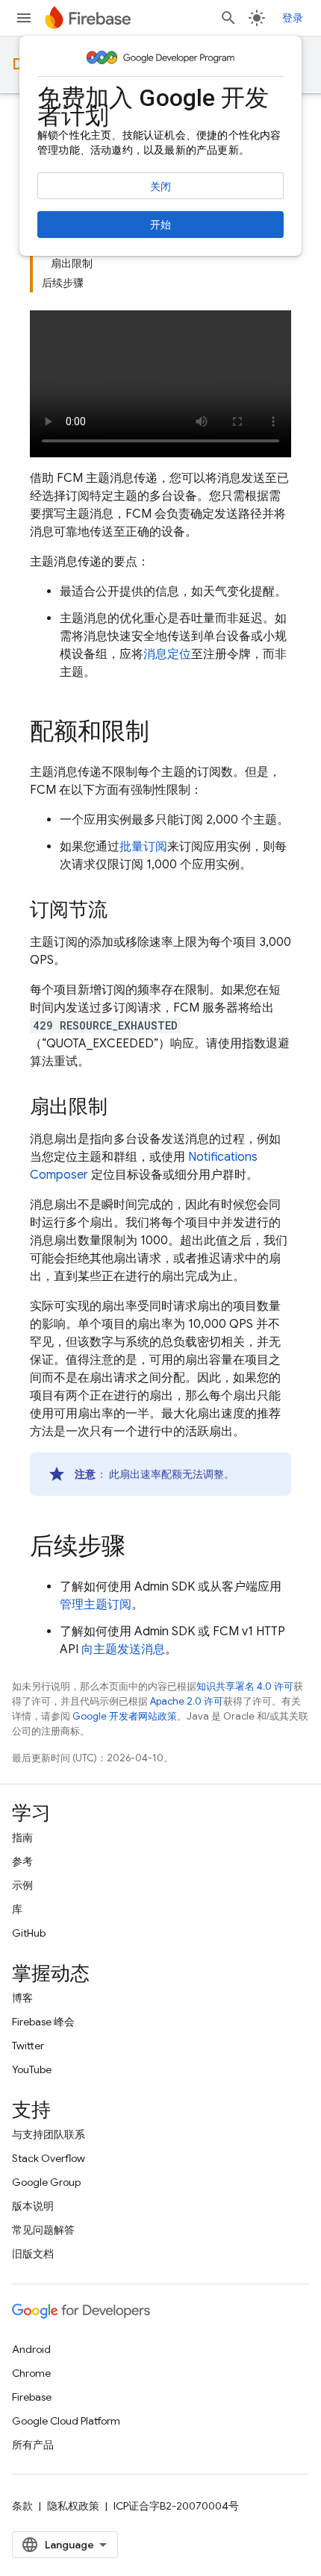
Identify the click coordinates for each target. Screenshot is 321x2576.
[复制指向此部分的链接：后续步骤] (140, 1548)
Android (31, 2349)
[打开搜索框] (228, 18)
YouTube (32, 2069)
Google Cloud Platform (66, 2421)
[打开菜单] (24, 18)
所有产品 (33, 2445)
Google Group (46, 2182)
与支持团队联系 (49, 2134)
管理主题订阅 (96, 1605)
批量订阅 (143, 847)
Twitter (28, 2046)
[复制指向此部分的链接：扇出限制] (122, 1108)
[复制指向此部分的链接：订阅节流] (122, 911)
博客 (22, 1998)
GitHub (29, 1933)
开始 (160, 225)
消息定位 (167, 654)
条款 (22, 2506)
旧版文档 (33, 2254)
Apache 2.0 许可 (187, 1701)
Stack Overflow (49, 2158)
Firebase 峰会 (43, 2022)
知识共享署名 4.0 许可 (245, 1686)
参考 (22, 1861)
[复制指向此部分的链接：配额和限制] (164, 733)
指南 (22, 1837)
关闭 (160, 187)
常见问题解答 (43, 2230)
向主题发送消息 (123, 1649)
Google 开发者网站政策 (125, 1716)
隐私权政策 (73, 2506)
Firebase (32, 2397)
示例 (22, 1885)
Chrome (31, 2373)
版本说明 (33, 2206)
